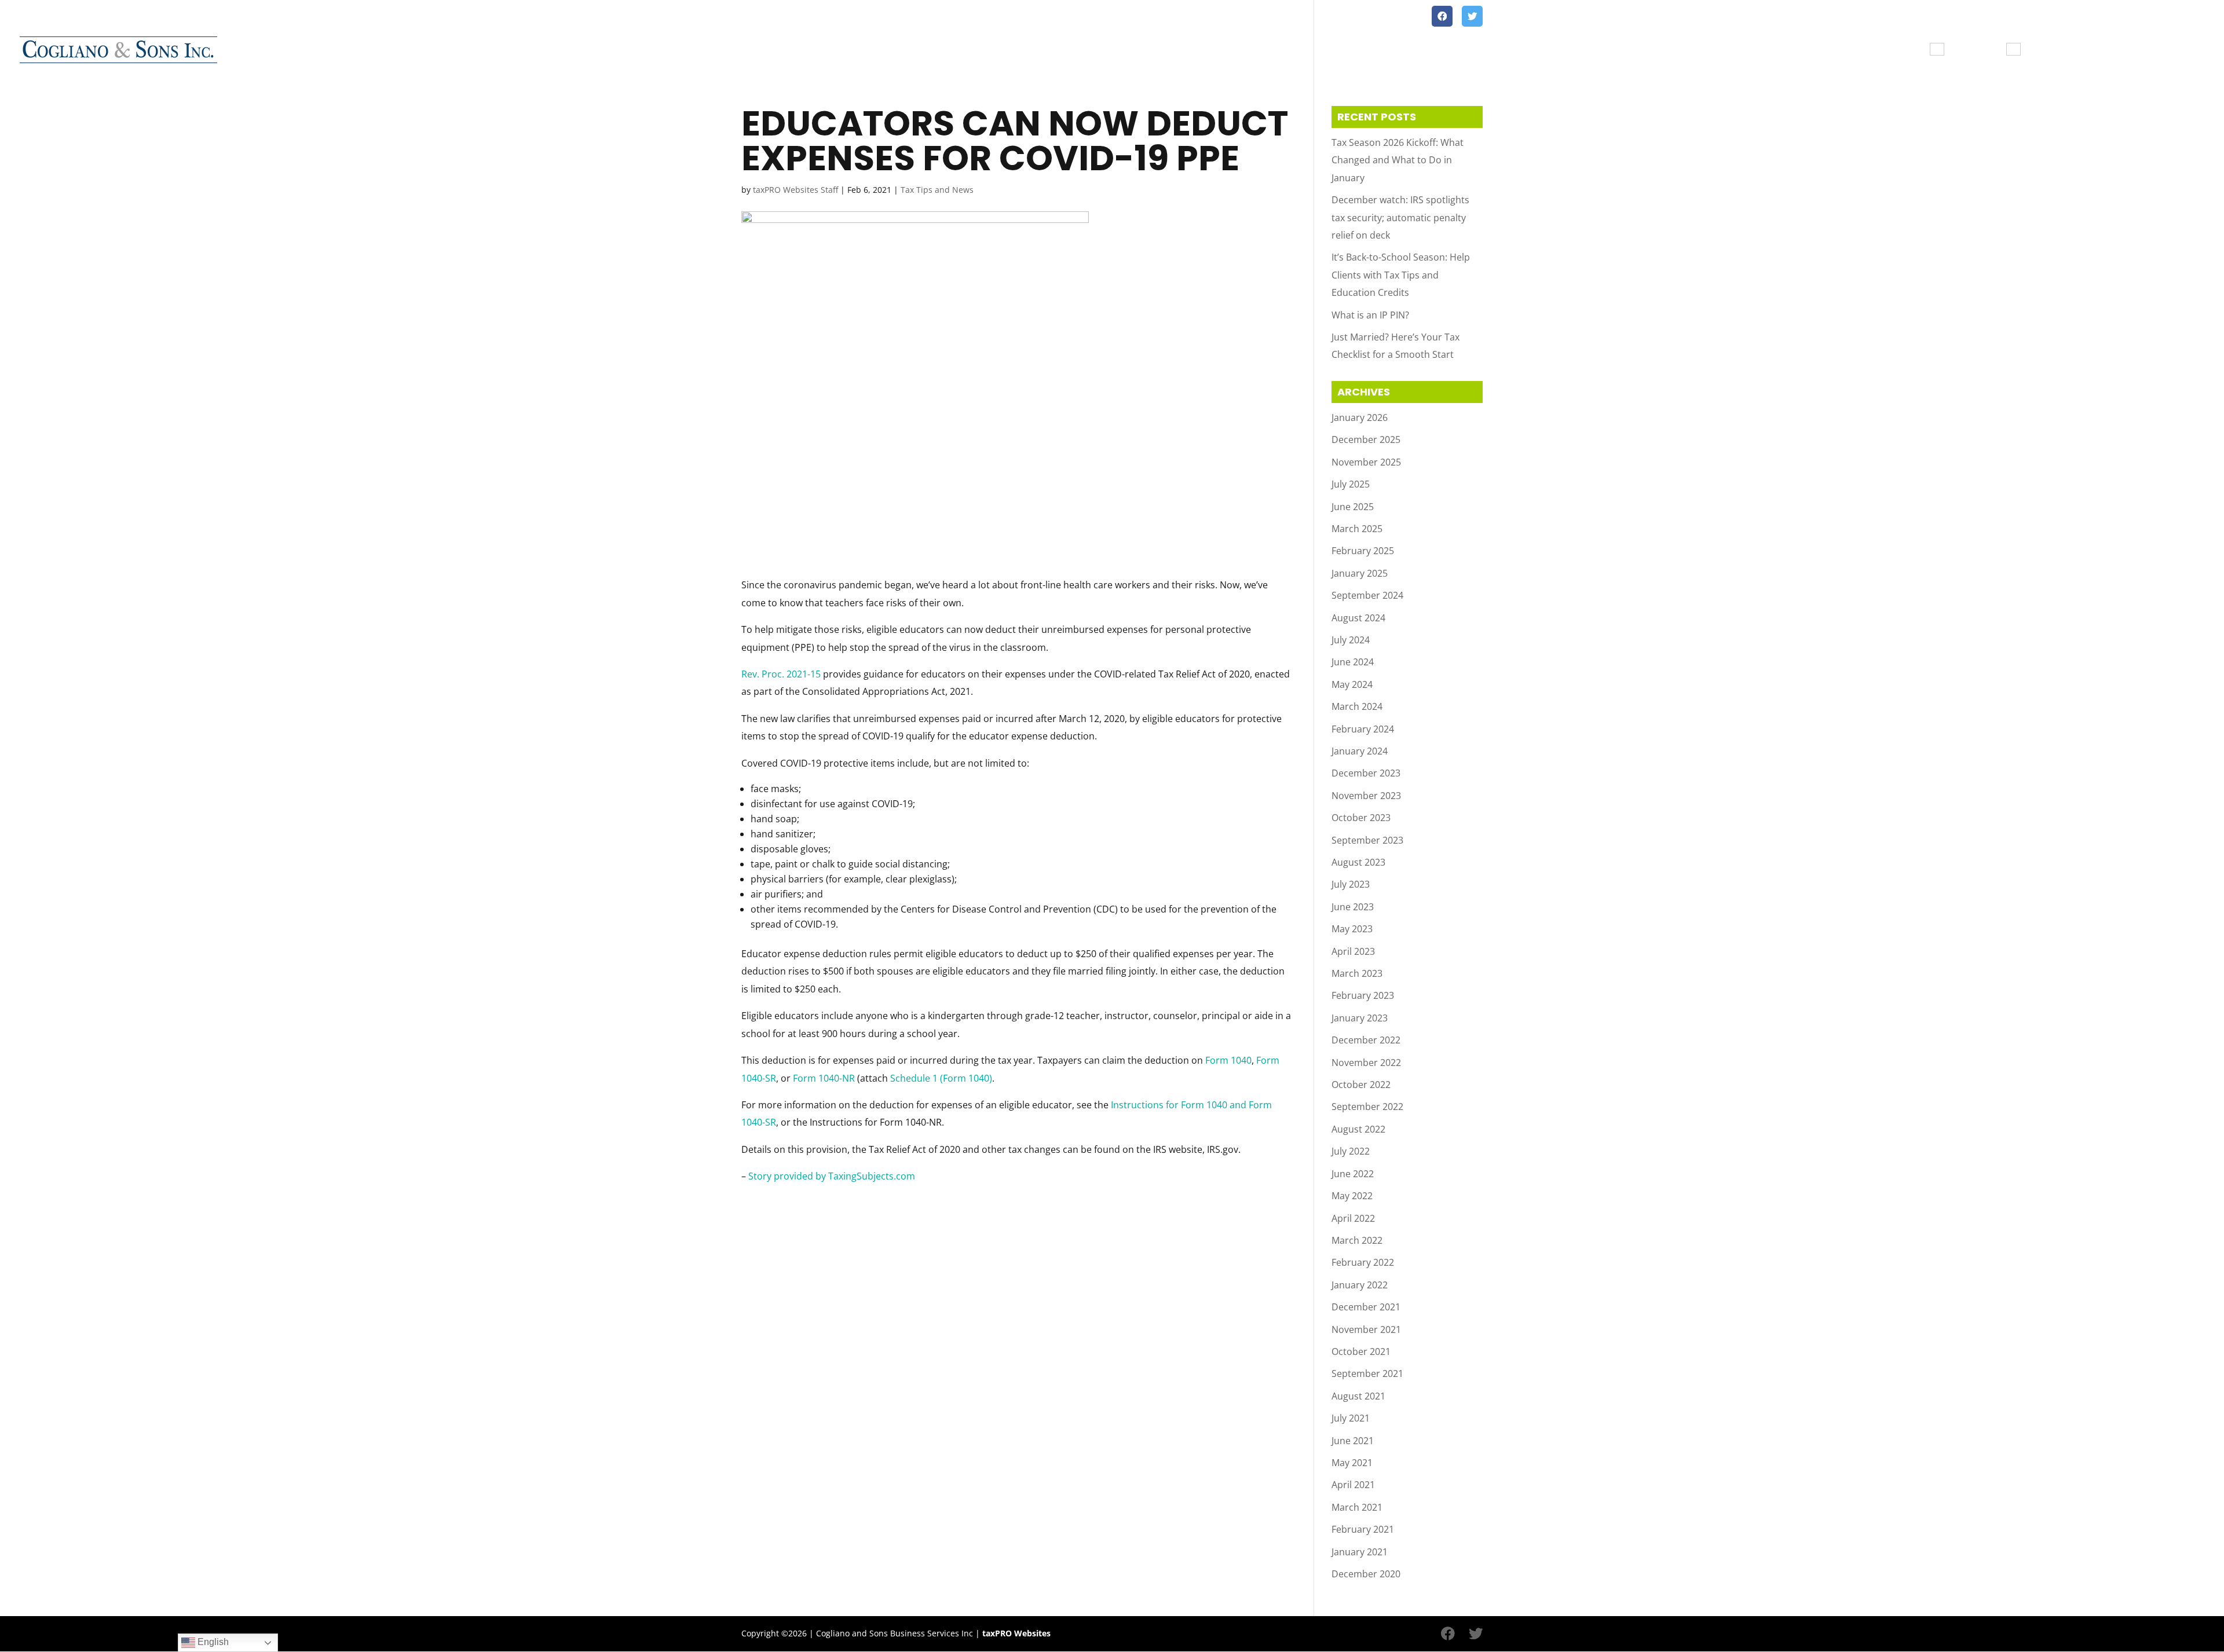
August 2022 (1358, 1129)
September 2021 (1367, 1373)
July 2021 (1351, 1418)
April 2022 (1353, 1218)
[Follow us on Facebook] (1442, 16)
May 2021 (1352, 1463)
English (212, 1642)
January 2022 (1360, 1285)
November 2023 (1366, 796)
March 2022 (1357, 1240)
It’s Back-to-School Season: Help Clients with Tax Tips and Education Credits (1401, 275)
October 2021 (1361, 1351)
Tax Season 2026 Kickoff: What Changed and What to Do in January (1398, 160)
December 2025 (1366, 439)
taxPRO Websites (1016, 1633)
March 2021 (1357, 1507)
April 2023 (1353, 951)
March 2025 (1357, 529)
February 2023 (1363, 995)
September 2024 (1367, 595)
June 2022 (1353, 1174)
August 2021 (1358, 1396)
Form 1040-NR (824, 1078)
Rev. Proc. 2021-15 (781, 674)
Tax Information (1884, 50)
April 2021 (1353, 1485)
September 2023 (1367, 840)
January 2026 (1360, 417)
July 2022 (1351, 1151)
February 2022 (1363, 1262)
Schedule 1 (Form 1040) (941, 1078)
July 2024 (1351, 640)
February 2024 (1363, 729)
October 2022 (1361, 1085)
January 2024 (1360, 751)
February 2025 (1363, 551)
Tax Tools (1978, 50)
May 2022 (1352, 1196)
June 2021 (1353, 1441)
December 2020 (1366, 1574)
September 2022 (1367, 1107)
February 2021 (1363, 1529)
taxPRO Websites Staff (795, 190)
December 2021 (1366, 1307)
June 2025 (1353, 507)
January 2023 (1360, 1018)
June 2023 (1353, 907)
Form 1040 (1228, 1060)
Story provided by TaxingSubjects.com (832, 1176)
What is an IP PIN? (1370, 315)
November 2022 (1366, 1063)
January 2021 (1360, 1552)
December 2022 (1366, 1040)
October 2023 (1361, 818)
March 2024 (1357, 706)
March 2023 (1357, 973)
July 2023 (1351, 884)
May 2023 (1352, 929)
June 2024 (1353, 662)
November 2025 (1366, 462)
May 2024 (1352, 684)
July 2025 (1351, 484)
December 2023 (1366, 773)
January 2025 (1360, 573)
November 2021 (1366, 1329)
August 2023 (1358, 862)
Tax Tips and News (2160, 50)
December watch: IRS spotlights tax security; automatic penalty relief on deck (1400, 217)
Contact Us (2060, 50)
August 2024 (1358, 618)
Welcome (1802, 50)
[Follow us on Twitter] (1472, 16)
